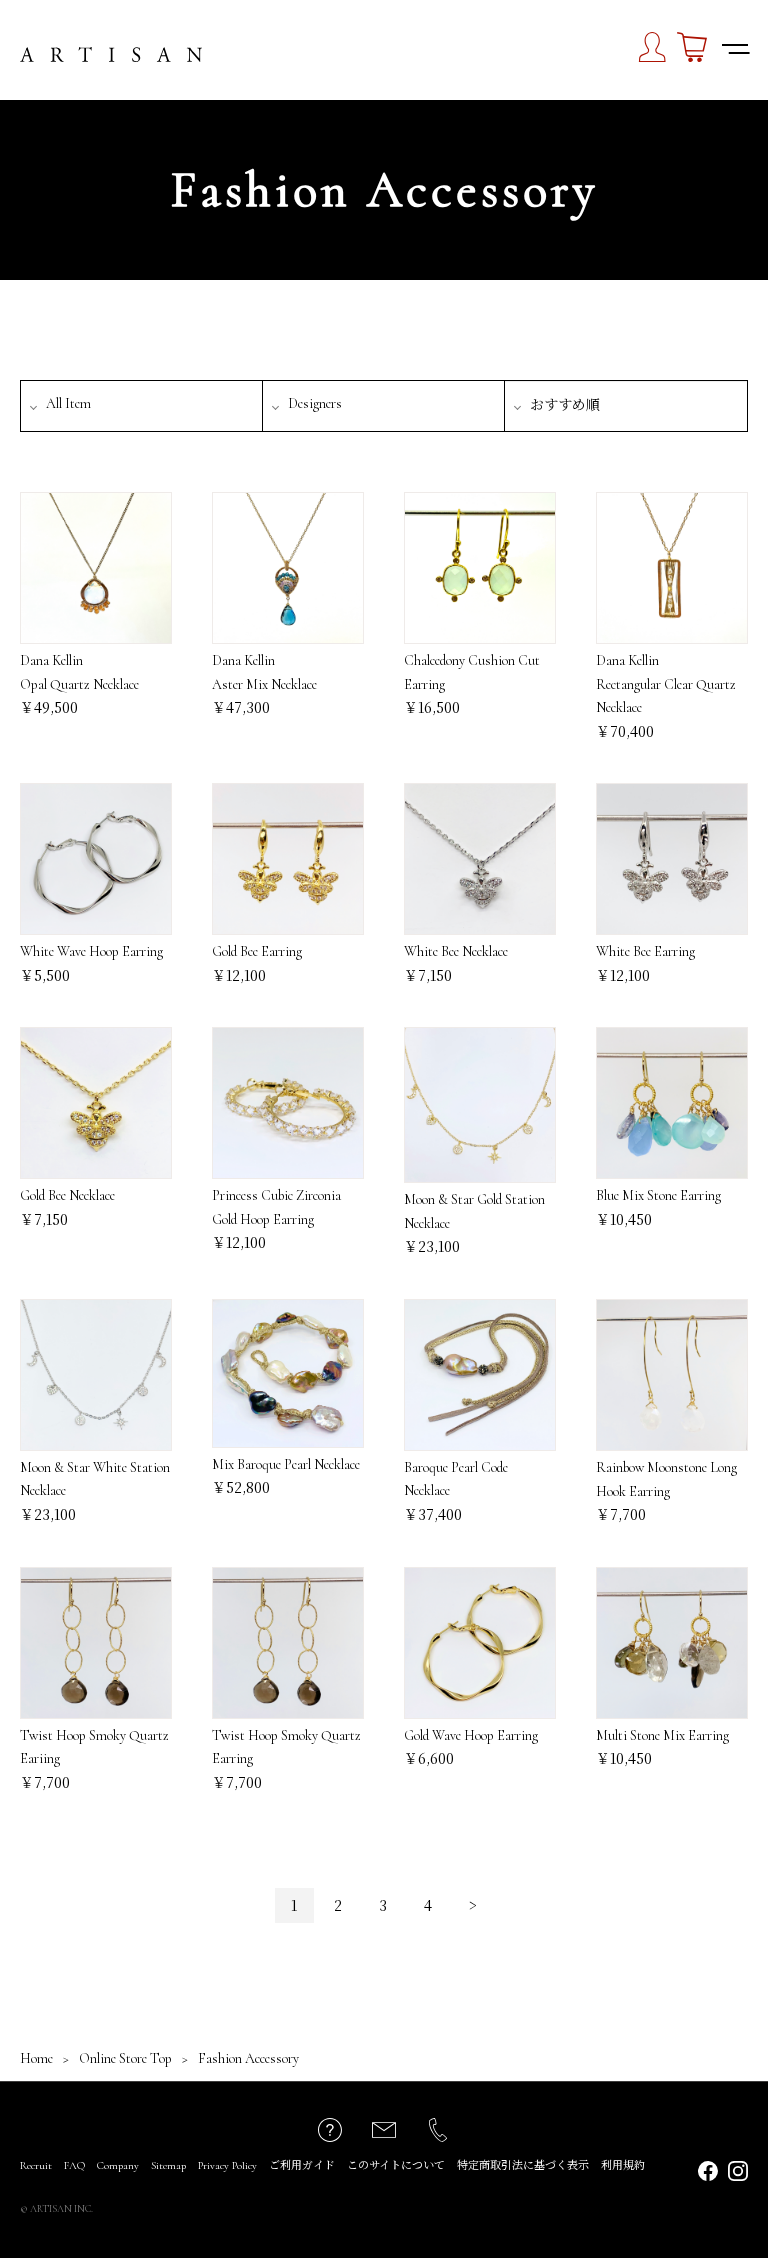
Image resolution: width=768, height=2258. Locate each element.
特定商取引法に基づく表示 (523, 2165)
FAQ (74, 2165)
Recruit (36, 2165)
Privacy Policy (227, 2165)
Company (118, 2165)
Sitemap (168, 2165)
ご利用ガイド (302, 2165)
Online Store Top (125, 2058)
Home (36, 2058)
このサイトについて (396, 2165)
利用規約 (623, 2165)
